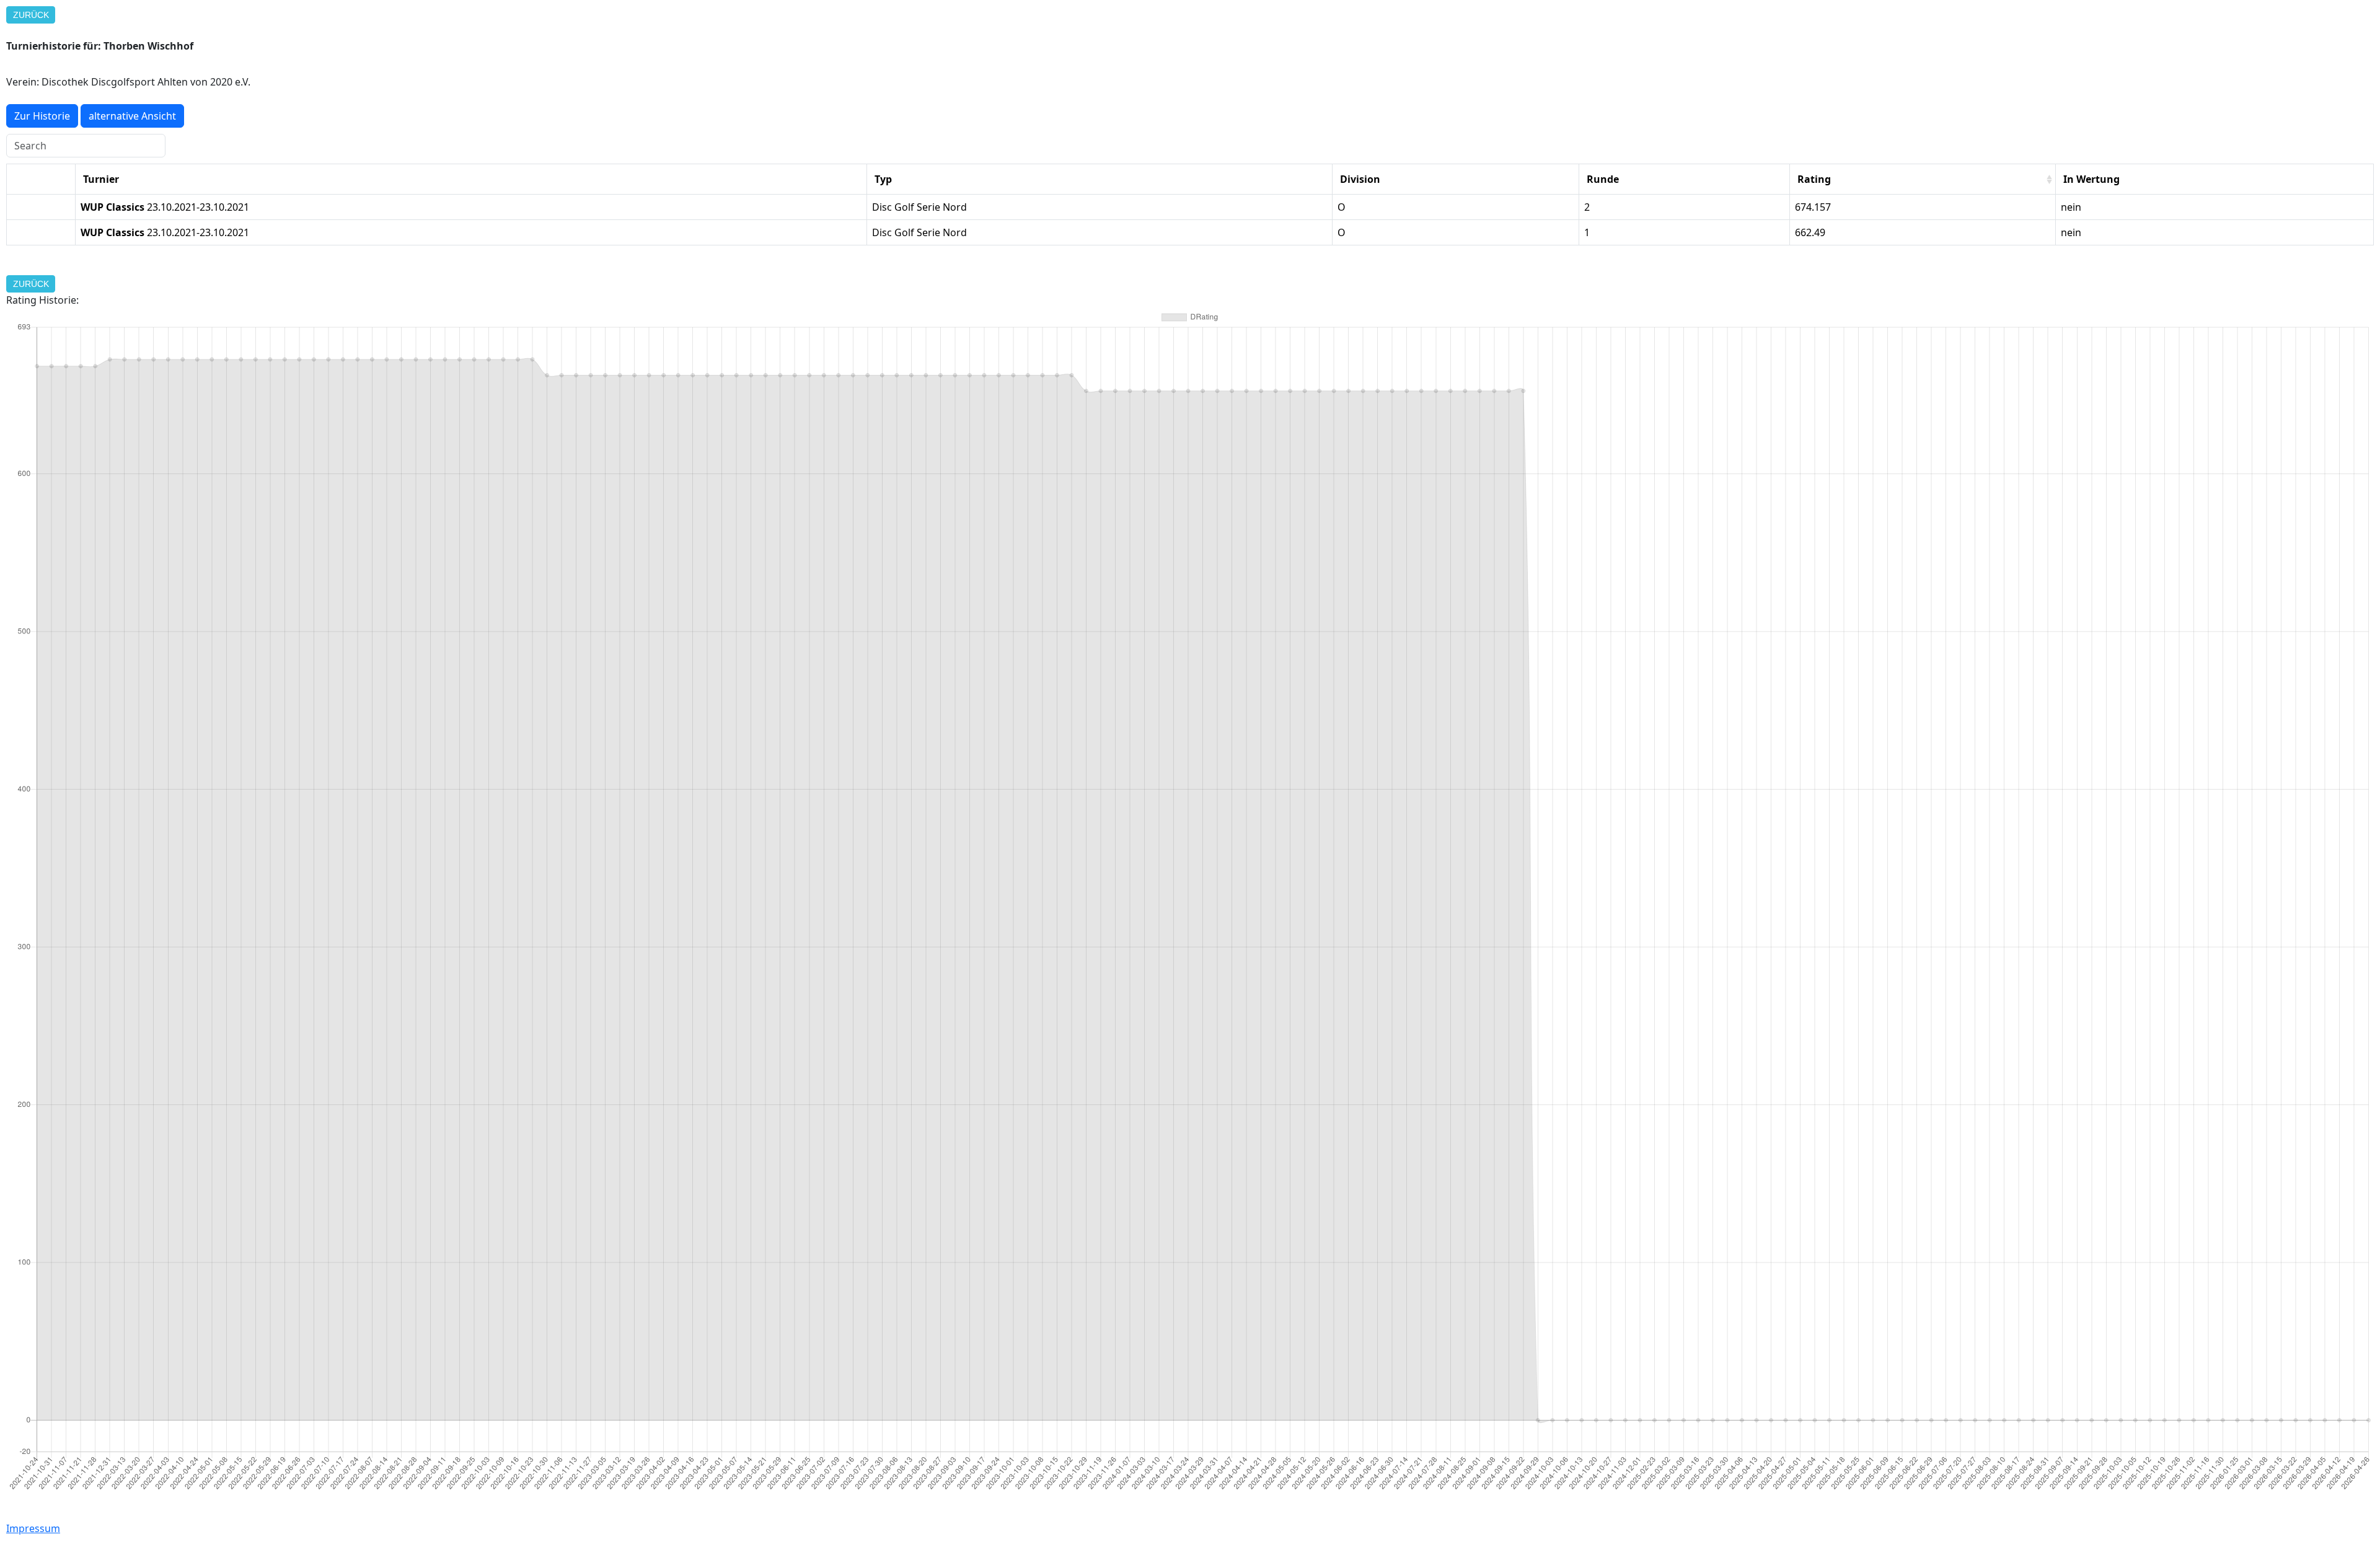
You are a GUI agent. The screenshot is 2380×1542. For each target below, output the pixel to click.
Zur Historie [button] (42, 116)
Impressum (33, 1528)
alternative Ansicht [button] (132, 116)
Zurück (31, 15)
